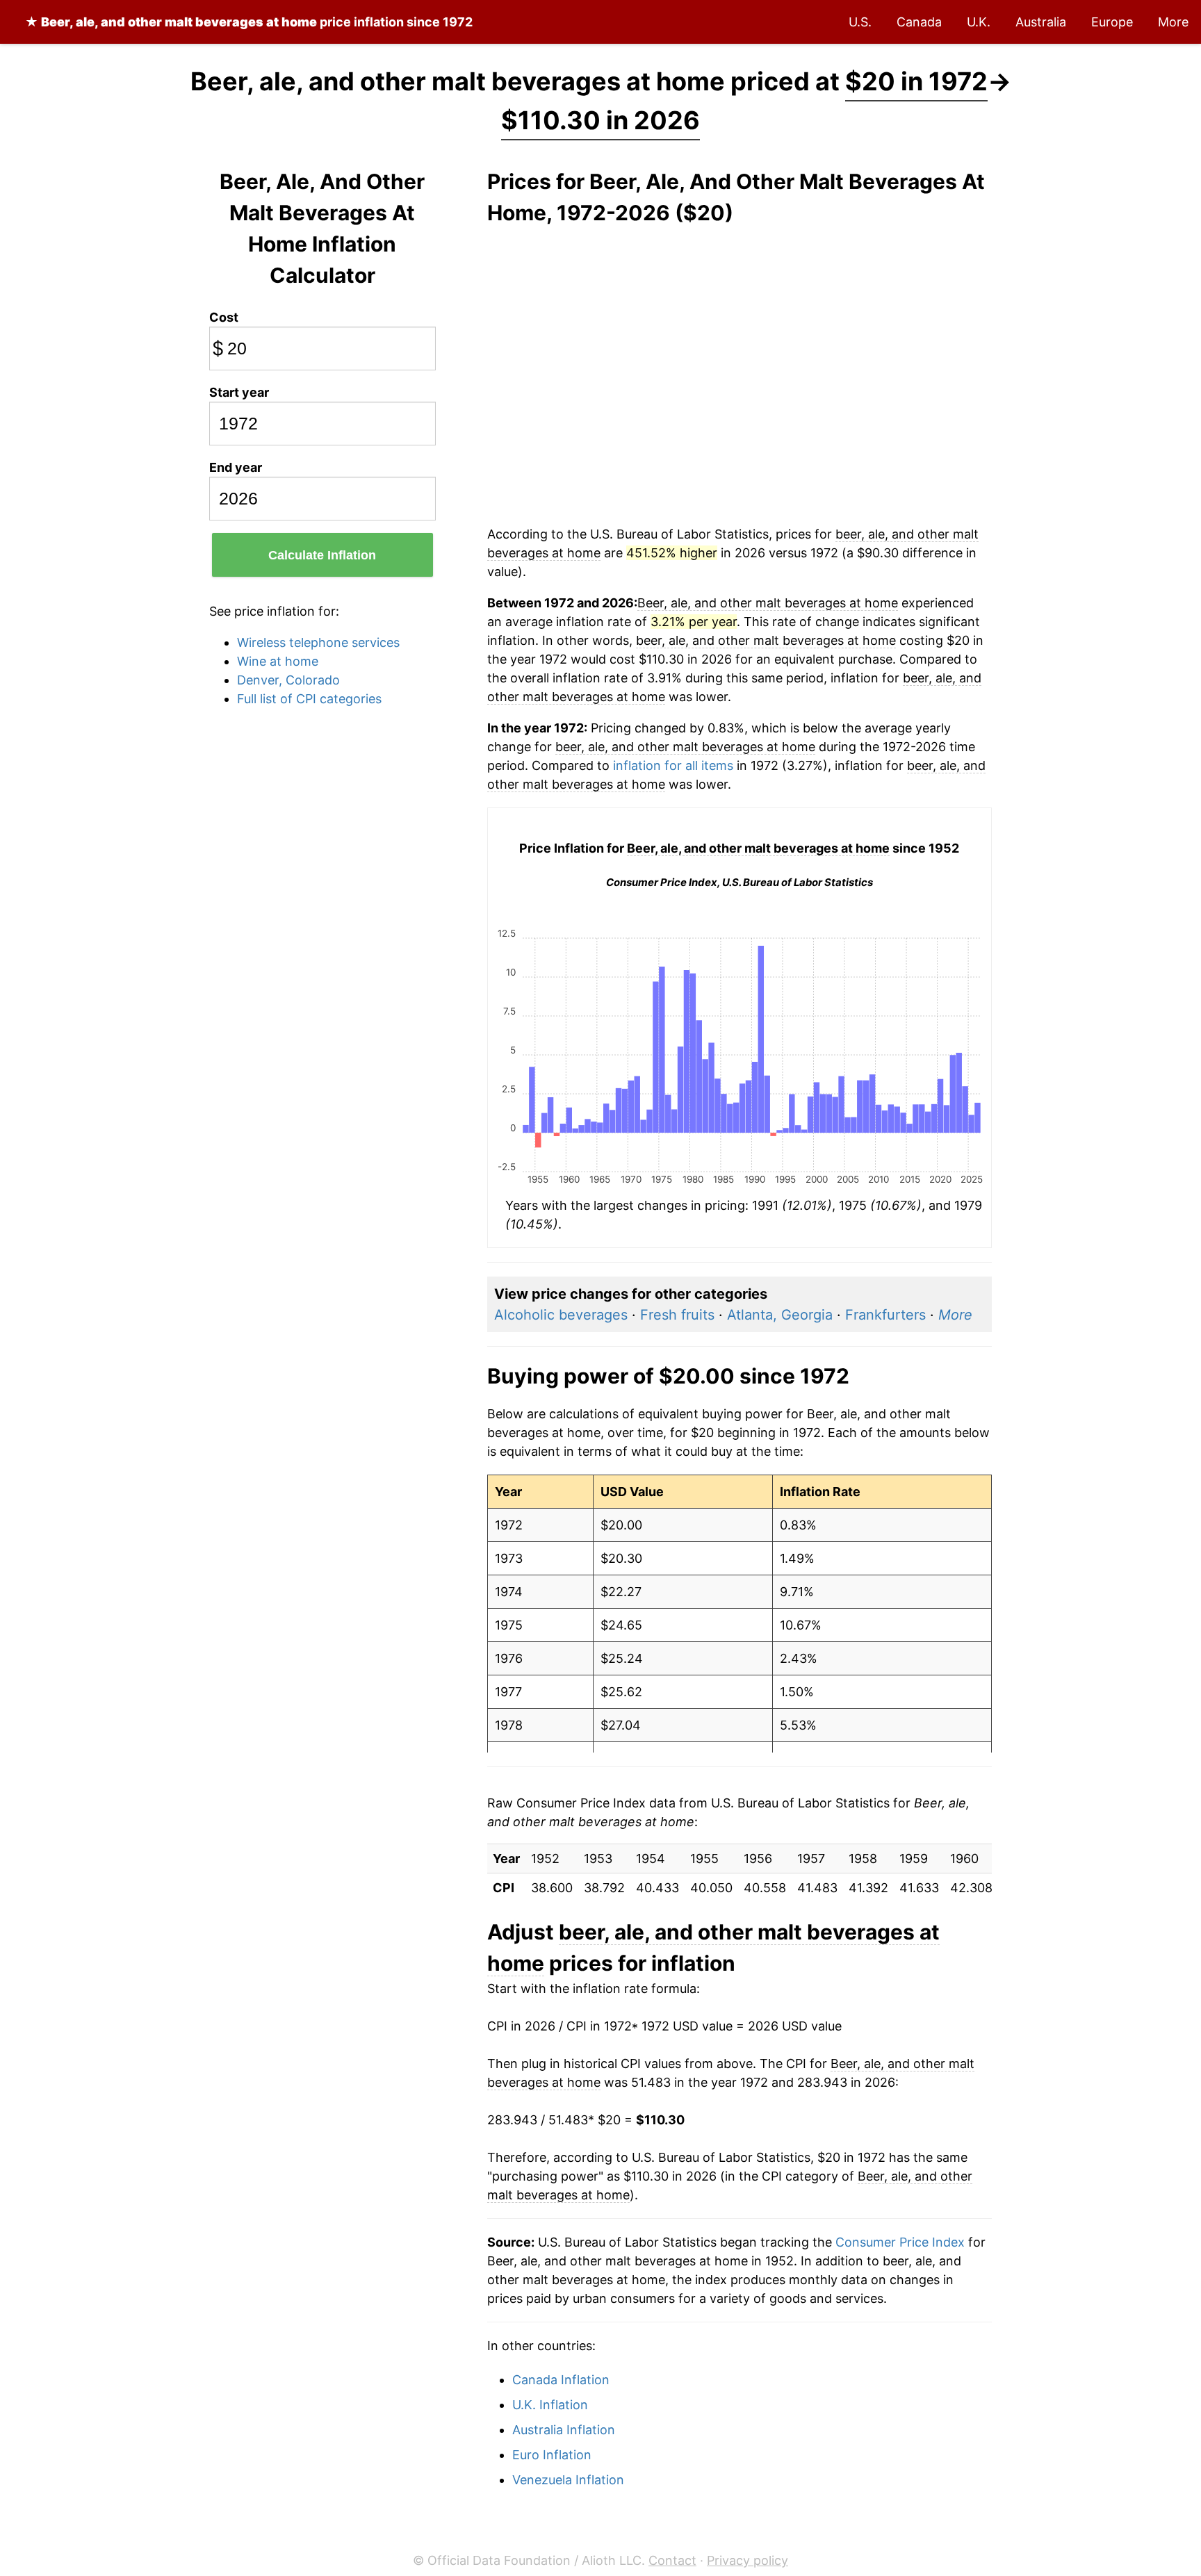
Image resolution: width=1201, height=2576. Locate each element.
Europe (1112, 22)
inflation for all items (673, 765)
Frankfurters (885, 1315)
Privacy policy (747, 2560)
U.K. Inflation (550, 2405)
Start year (239, 392)
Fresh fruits (677, 1315)
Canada (919, 22)
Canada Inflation (561, 2380)
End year (236, 467)
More (1173, 22)
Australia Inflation (564, 2430)
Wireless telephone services (318, 642)
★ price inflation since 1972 (249, 22)
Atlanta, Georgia (780, 1315)
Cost (224, 317)
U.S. (860, 22)
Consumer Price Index (900, 2242)
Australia (1041, 22)
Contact (672, 2560)
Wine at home (278, 661)
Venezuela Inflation (568, 2480)
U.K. (979, 22)
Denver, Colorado (288, 680)
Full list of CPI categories (309, 699)
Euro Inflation (552, 2455)
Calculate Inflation (322, 555)
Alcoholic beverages (561, 1315)
